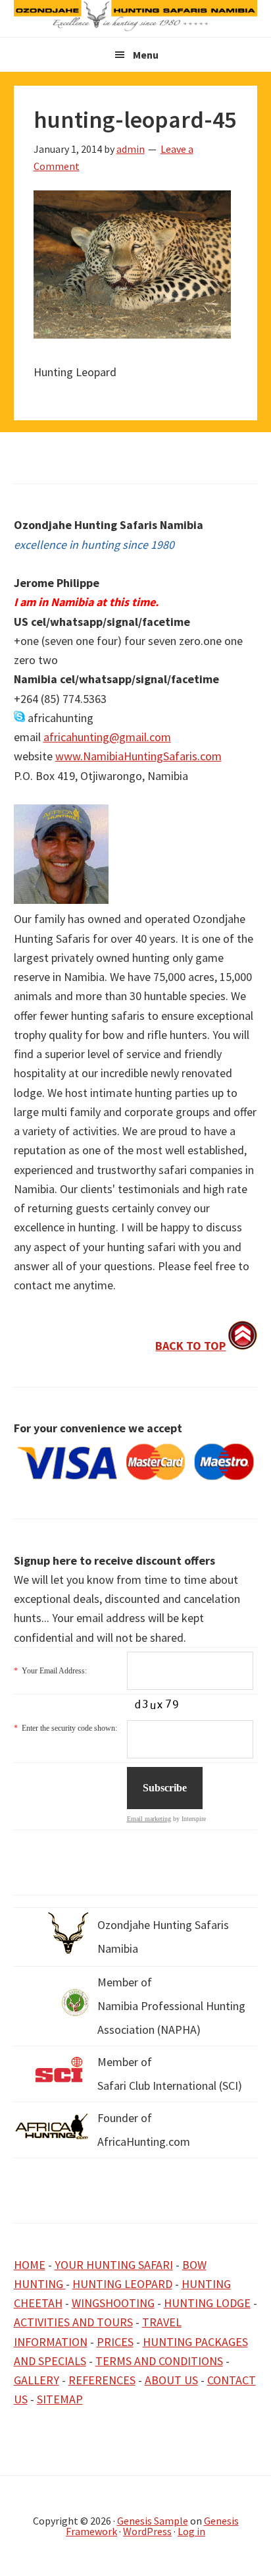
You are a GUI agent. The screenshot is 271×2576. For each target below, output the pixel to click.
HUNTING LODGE (207, 2303)
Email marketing (149, 1819)
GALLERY (37, 2380)
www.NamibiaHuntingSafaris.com (138, 756)
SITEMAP (60, 2399)
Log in (191, 2531)
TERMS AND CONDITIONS (159, 2361)
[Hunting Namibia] (136, 27)
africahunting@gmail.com (107, 737)
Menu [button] (146, 55)
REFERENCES (102, 2380)
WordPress (147, 2531)
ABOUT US (171, 2380)
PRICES (115, 2342)
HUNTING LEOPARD (122, 2284)
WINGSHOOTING (113, 2303)
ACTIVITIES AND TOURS (73, 2322)
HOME (30, 2265)
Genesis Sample (153, 2521)
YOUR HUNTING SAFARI (114, 2265)
